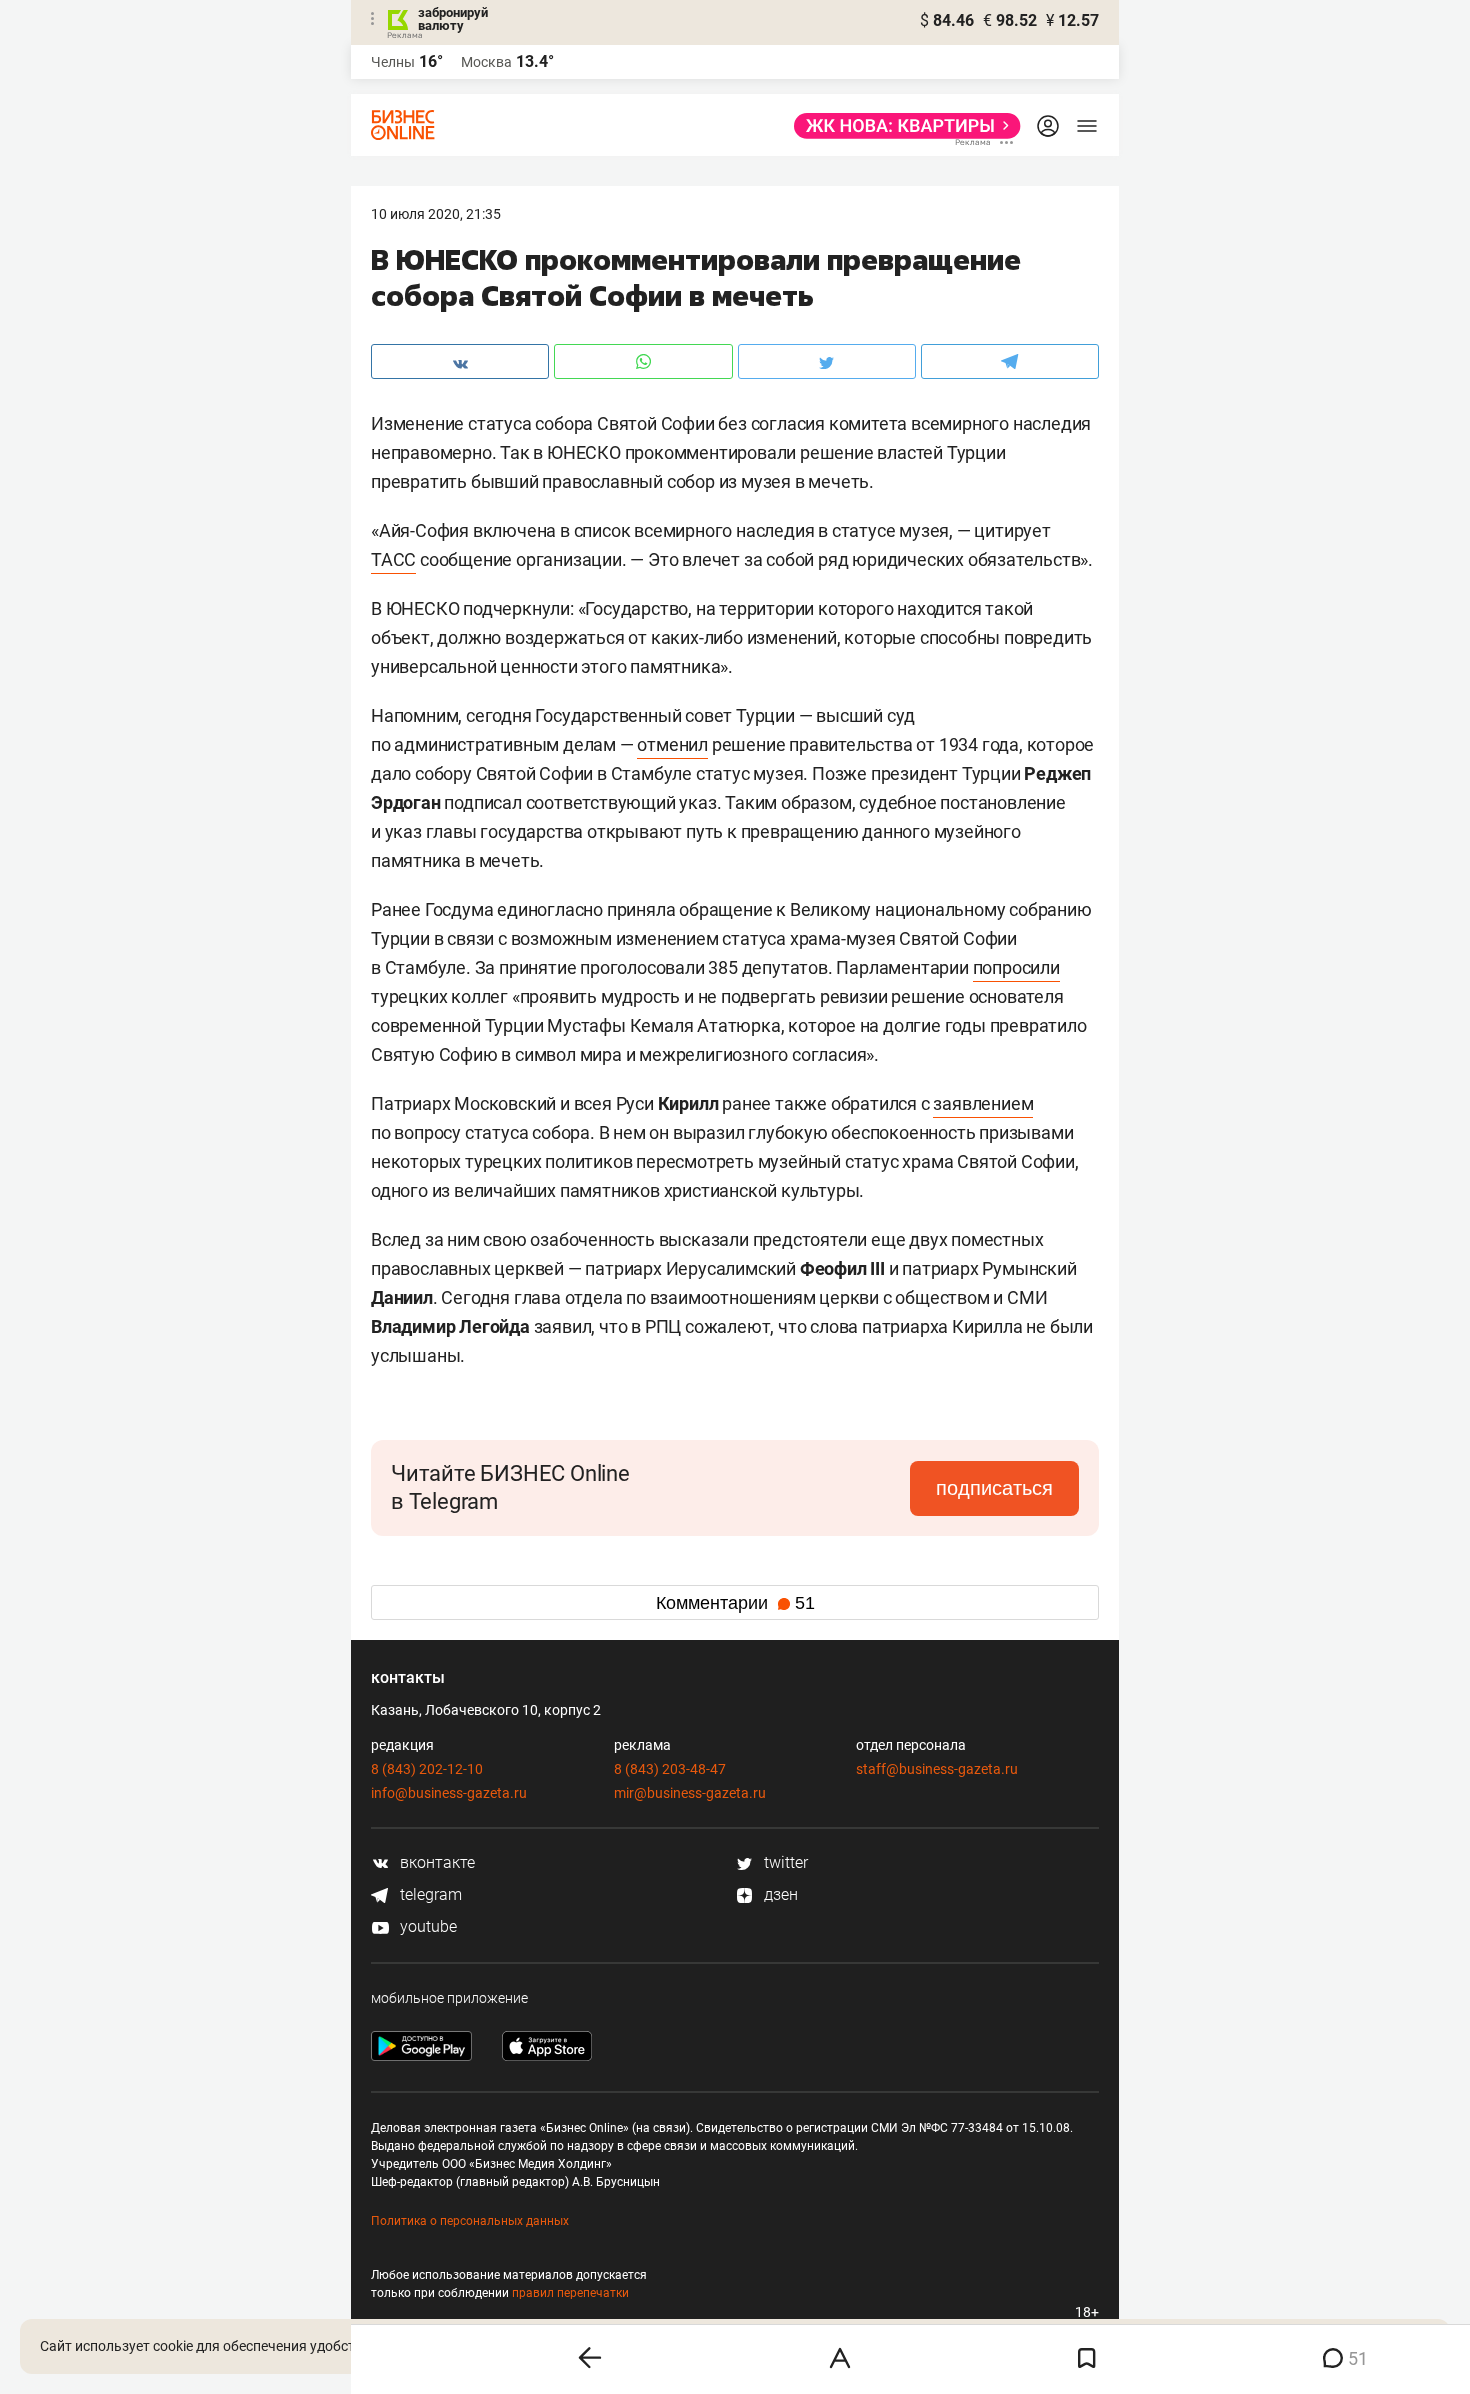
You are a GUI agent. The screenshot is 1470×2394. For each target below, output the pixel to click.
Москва (486, 62)
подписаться (994, 1488)
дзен (779, 1894)
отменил (672, 744)
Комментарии (735, 1603)
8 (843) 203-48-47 (670, 1769)
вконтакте (435, 1862)
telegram (429, 1894)
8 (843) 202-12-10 (427, 1769)
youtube (426, 1926)
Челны (393, 62)
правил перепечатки (570, 2293)
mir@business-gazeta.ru (690, 1793)
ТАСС (393, 559)
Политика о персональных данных (470, 2221)
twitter (784, 1862)
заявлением (983, 1103)
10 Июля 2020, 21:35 (436, 214)
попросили (1016, 967)
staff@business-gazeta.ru (937, 1769)
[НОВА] (901, 126)
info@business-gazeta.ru (449, 1793)
